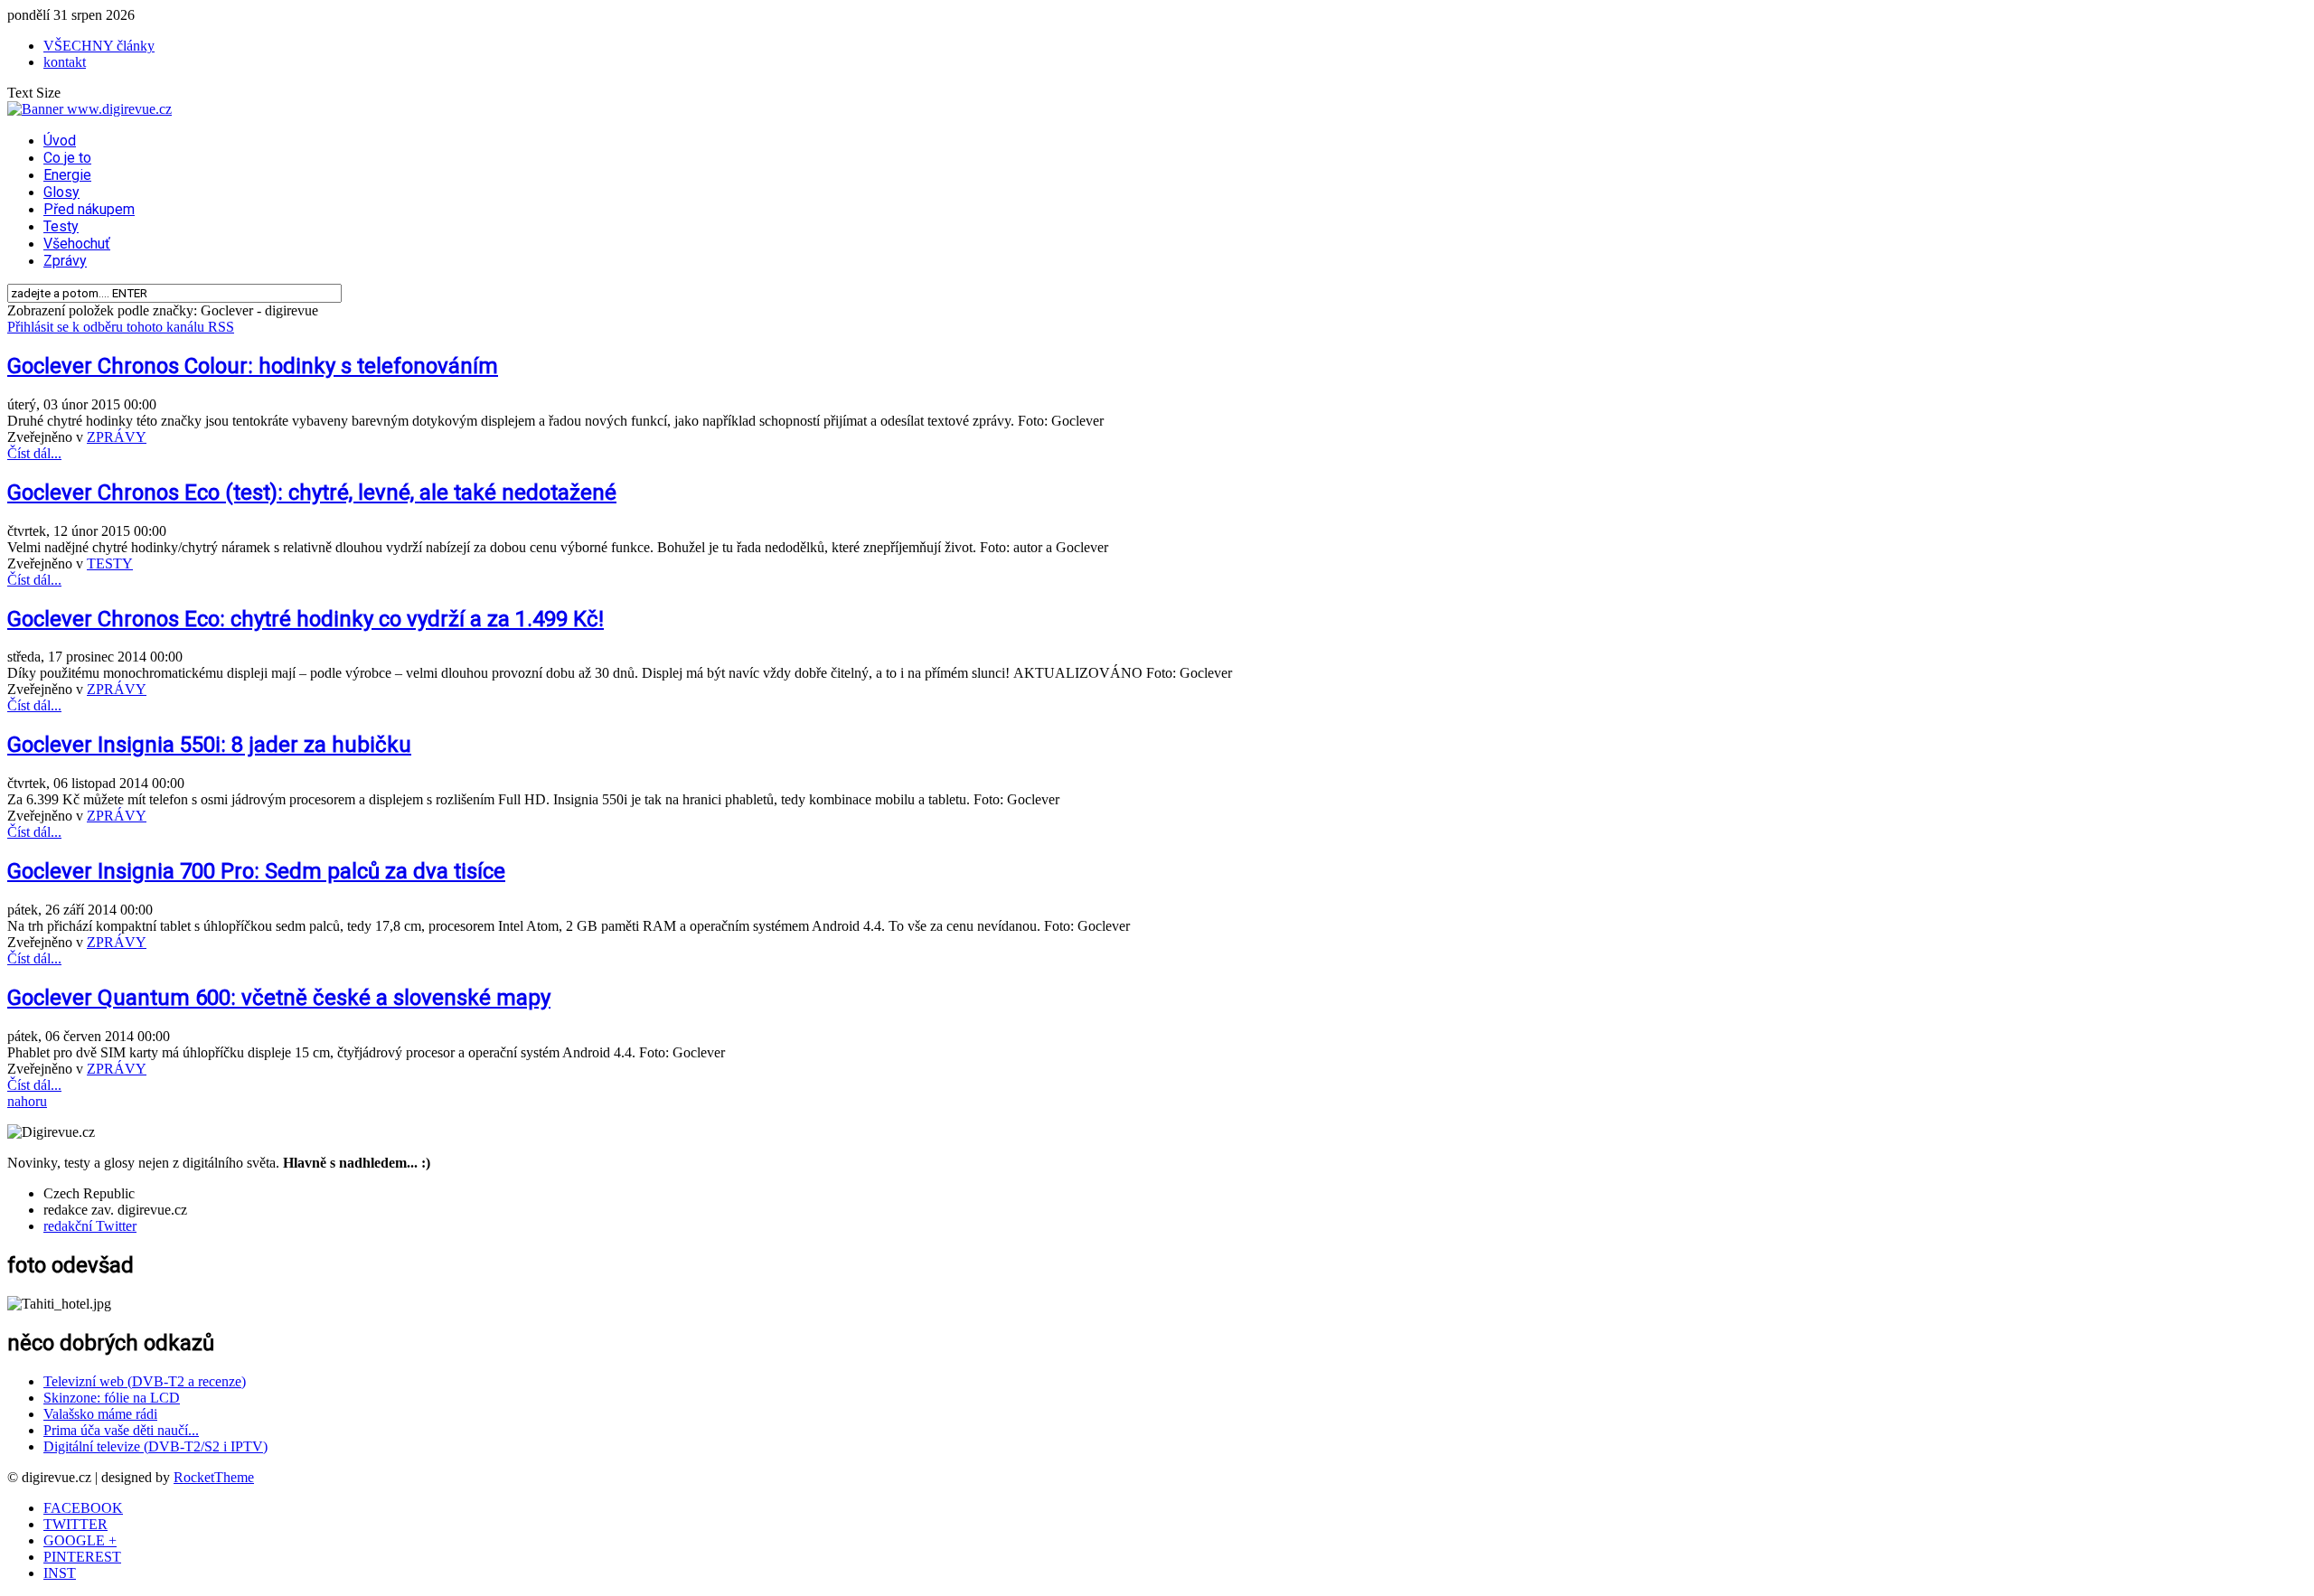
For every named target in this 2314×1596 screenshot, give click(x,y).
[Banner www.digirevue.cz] (89, 109)
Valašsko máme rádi (100, 1414)
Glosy (61, 192)
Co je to (67, 158)
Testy (61, 226)
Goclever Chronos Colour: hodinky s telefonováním (253, 366)
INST (60, 1573)
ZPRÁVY (117, 437)
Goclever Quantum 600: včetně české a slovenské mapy (279, 998)
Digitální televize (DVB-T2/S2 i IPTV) (155, 1446)
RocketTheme (214, 1477)
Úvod (60, 141)
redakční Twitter (90, 1226)
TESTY (110, 563)
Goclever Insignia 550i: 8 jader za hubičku (209, 745)
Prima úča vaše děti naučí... (121, 1430)
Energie (67, 175)
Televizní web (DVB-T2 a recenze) (145, 1381)
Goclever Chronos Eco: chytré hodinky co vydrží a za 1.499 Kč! (306, 619)
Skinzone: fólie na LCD (112, 1398)
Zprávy (65, 261)
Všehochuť (77, 244)
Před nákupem (89, 209)
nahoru (27, 1101)
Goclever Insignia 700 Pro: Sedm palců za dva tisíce (256, 871)
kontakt (65, 62)
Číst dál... (34, 453)
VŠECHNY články (99, 46)
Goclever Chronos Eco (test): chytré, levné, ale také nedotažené (312, 493)
